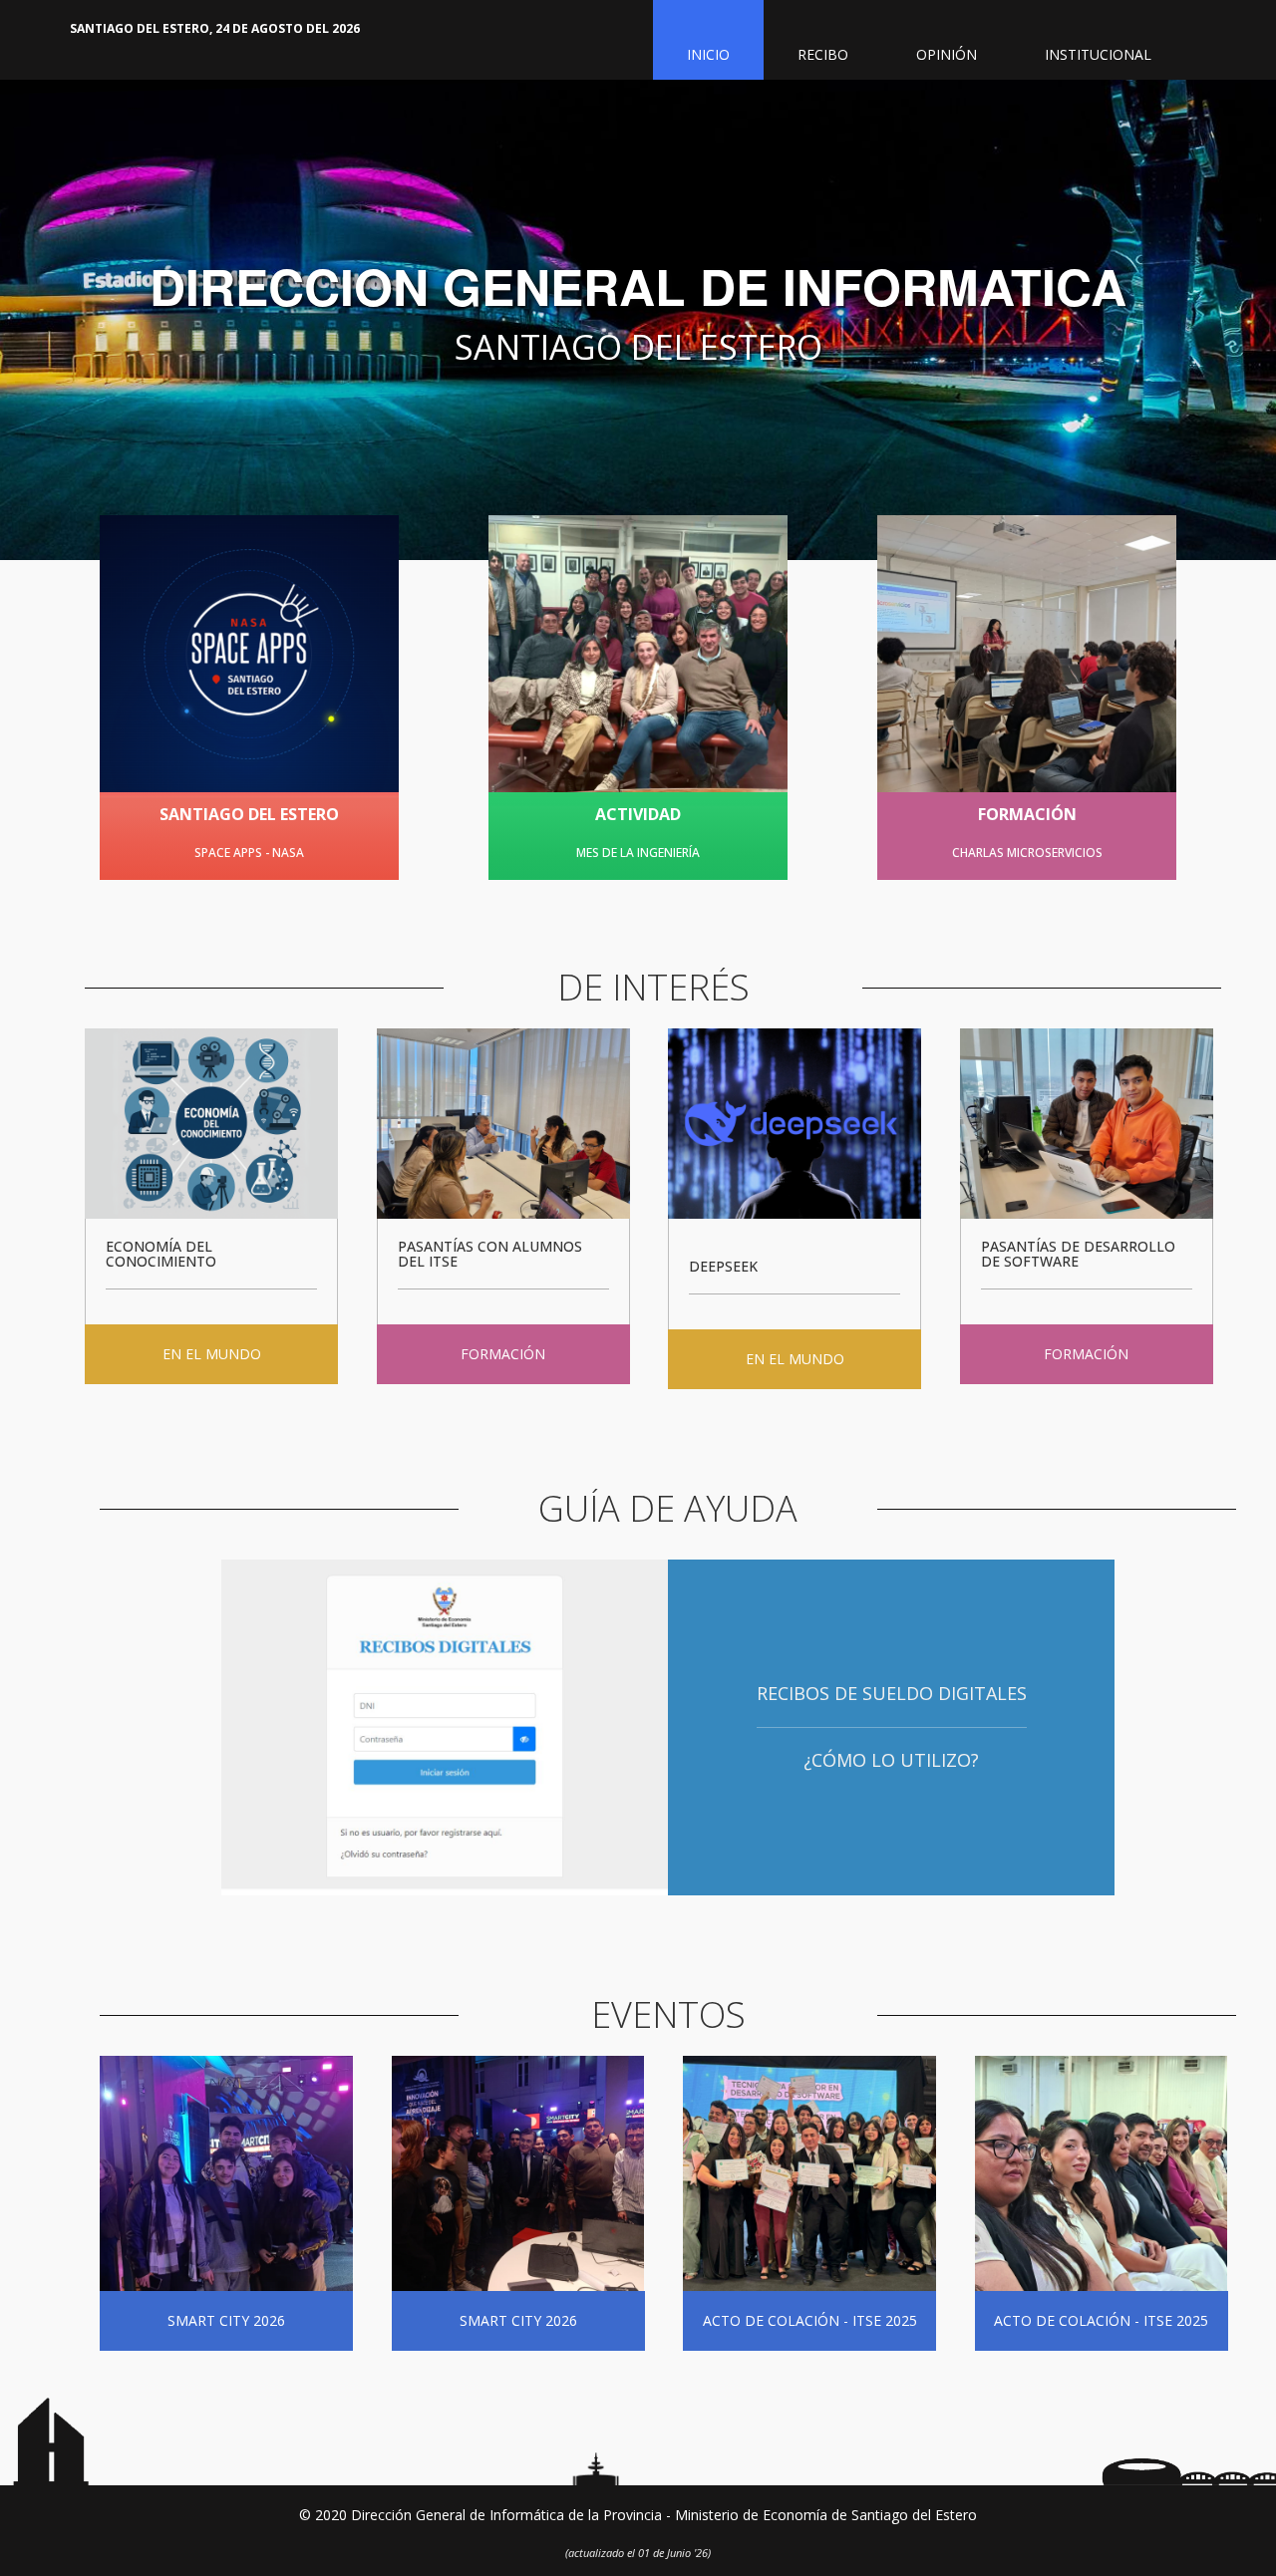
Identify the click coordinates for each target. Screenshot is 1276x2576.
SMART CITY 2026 (226, 2320)
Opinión (947, 54)
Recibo (823, 54)
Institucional (1098, 54)
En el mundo (212, 1354)
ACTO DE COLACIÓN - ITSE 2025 (810, 2320)
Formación (503, 1354)
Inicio (708, 54)
